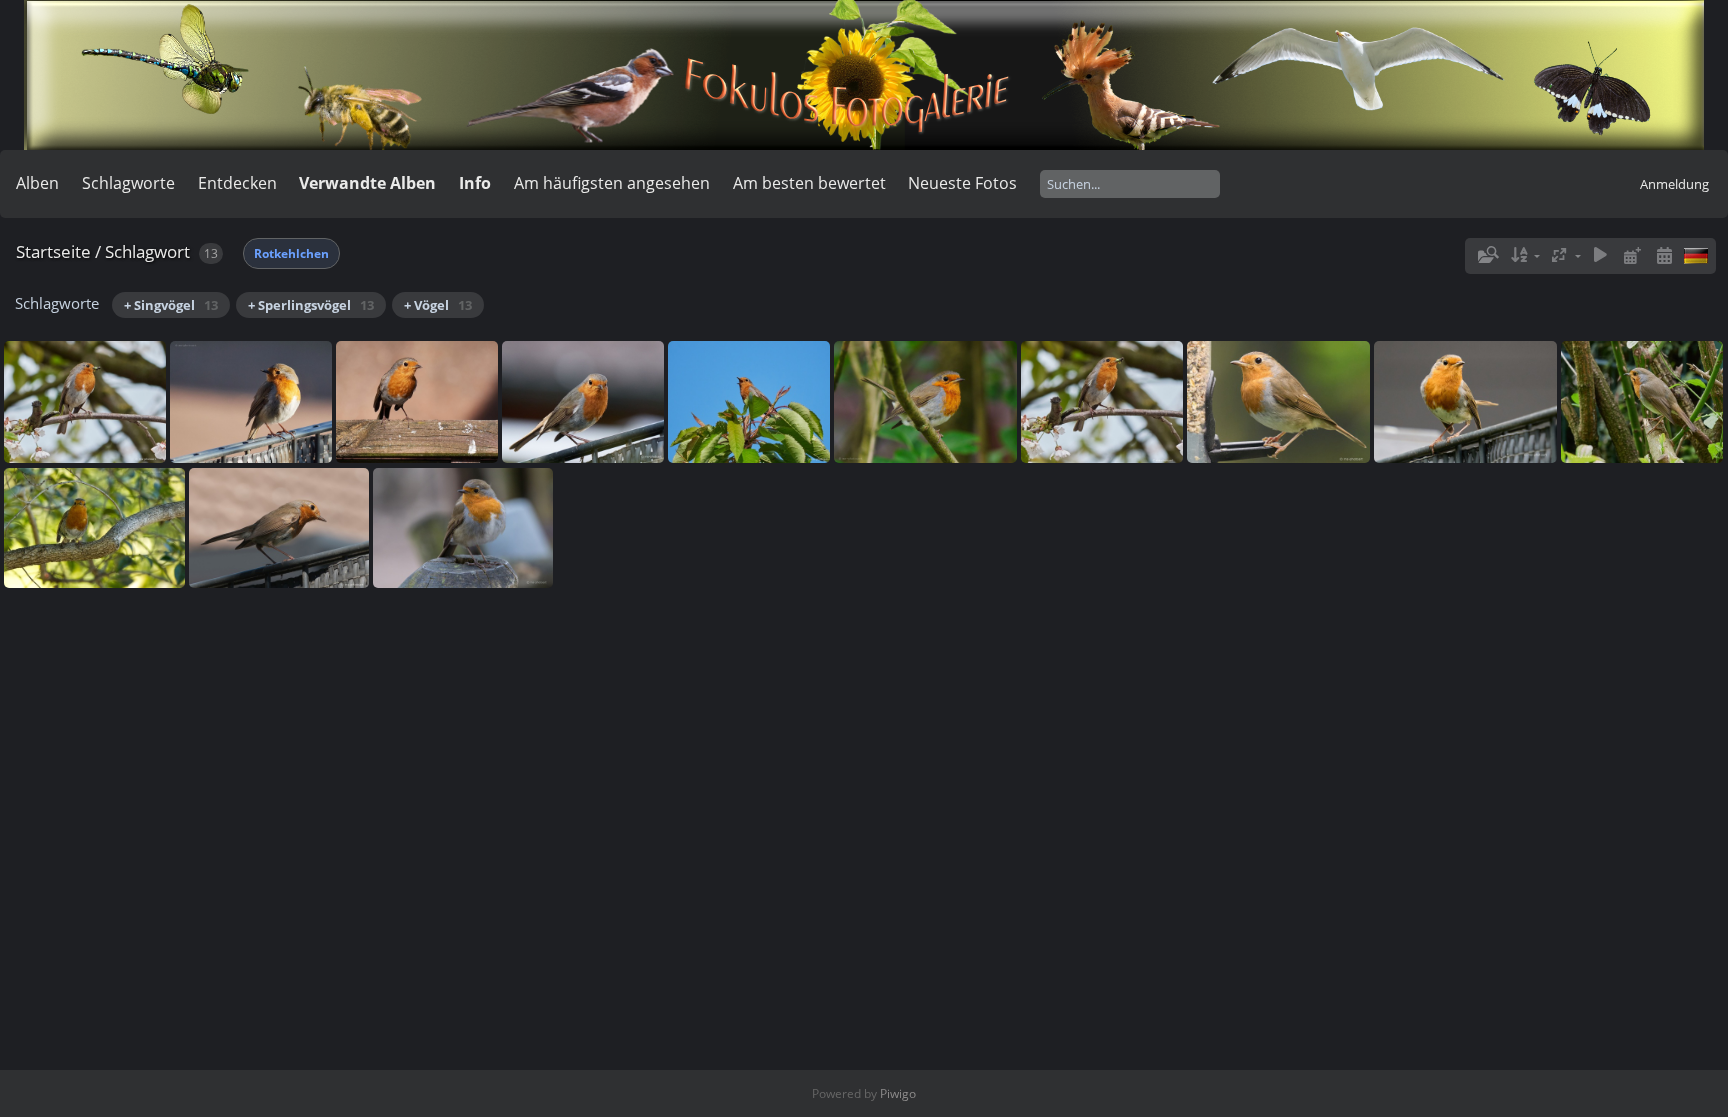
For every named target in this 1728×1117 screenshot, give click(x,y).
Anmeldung (1674, 184)
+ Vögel (438, 305)
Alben (37, 183)
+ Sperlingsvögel (311, 305)
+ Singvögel (171, 305)
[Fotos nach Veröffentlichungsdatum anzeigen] (1632, 255)
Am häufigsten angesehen (612, 183)
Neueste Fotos (962, 183)
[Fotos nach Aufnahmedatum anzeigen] (1664, 255)
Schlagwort (147, 251)
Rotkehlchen (291, 253)
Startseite (53, 251)
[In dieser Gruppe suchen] (1487, 255)
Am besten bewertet (809, 183)
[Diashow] (1601, 255)
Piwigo (898, 1093)
